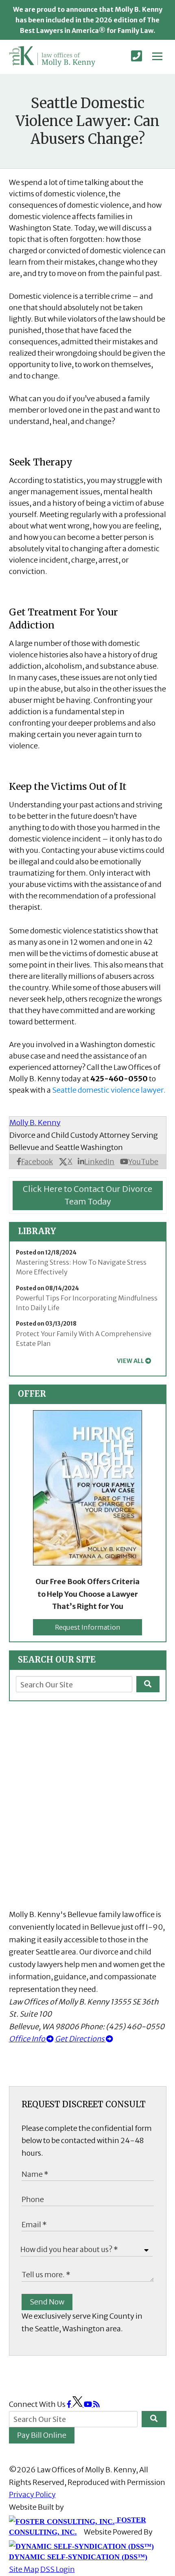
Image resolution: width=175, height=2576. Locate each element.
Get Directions (80, 2039)
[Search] (148, 1684)
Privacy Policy (32, 2494)
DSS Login (58, 2569)
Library (37, 1231)
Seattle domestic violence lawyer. (109, 1090)
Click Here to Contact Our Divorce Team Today (87, 1195)
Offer (32, 1394)
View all (130, 1361)
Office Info (28, 2039)
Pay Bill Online (42, 2435)
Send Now (47, 2302)
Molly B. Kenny (35, 1123)
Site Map (24, 2569)
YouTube (143, 1162)
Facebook (37, 1162)
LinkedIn (99, 1162)
